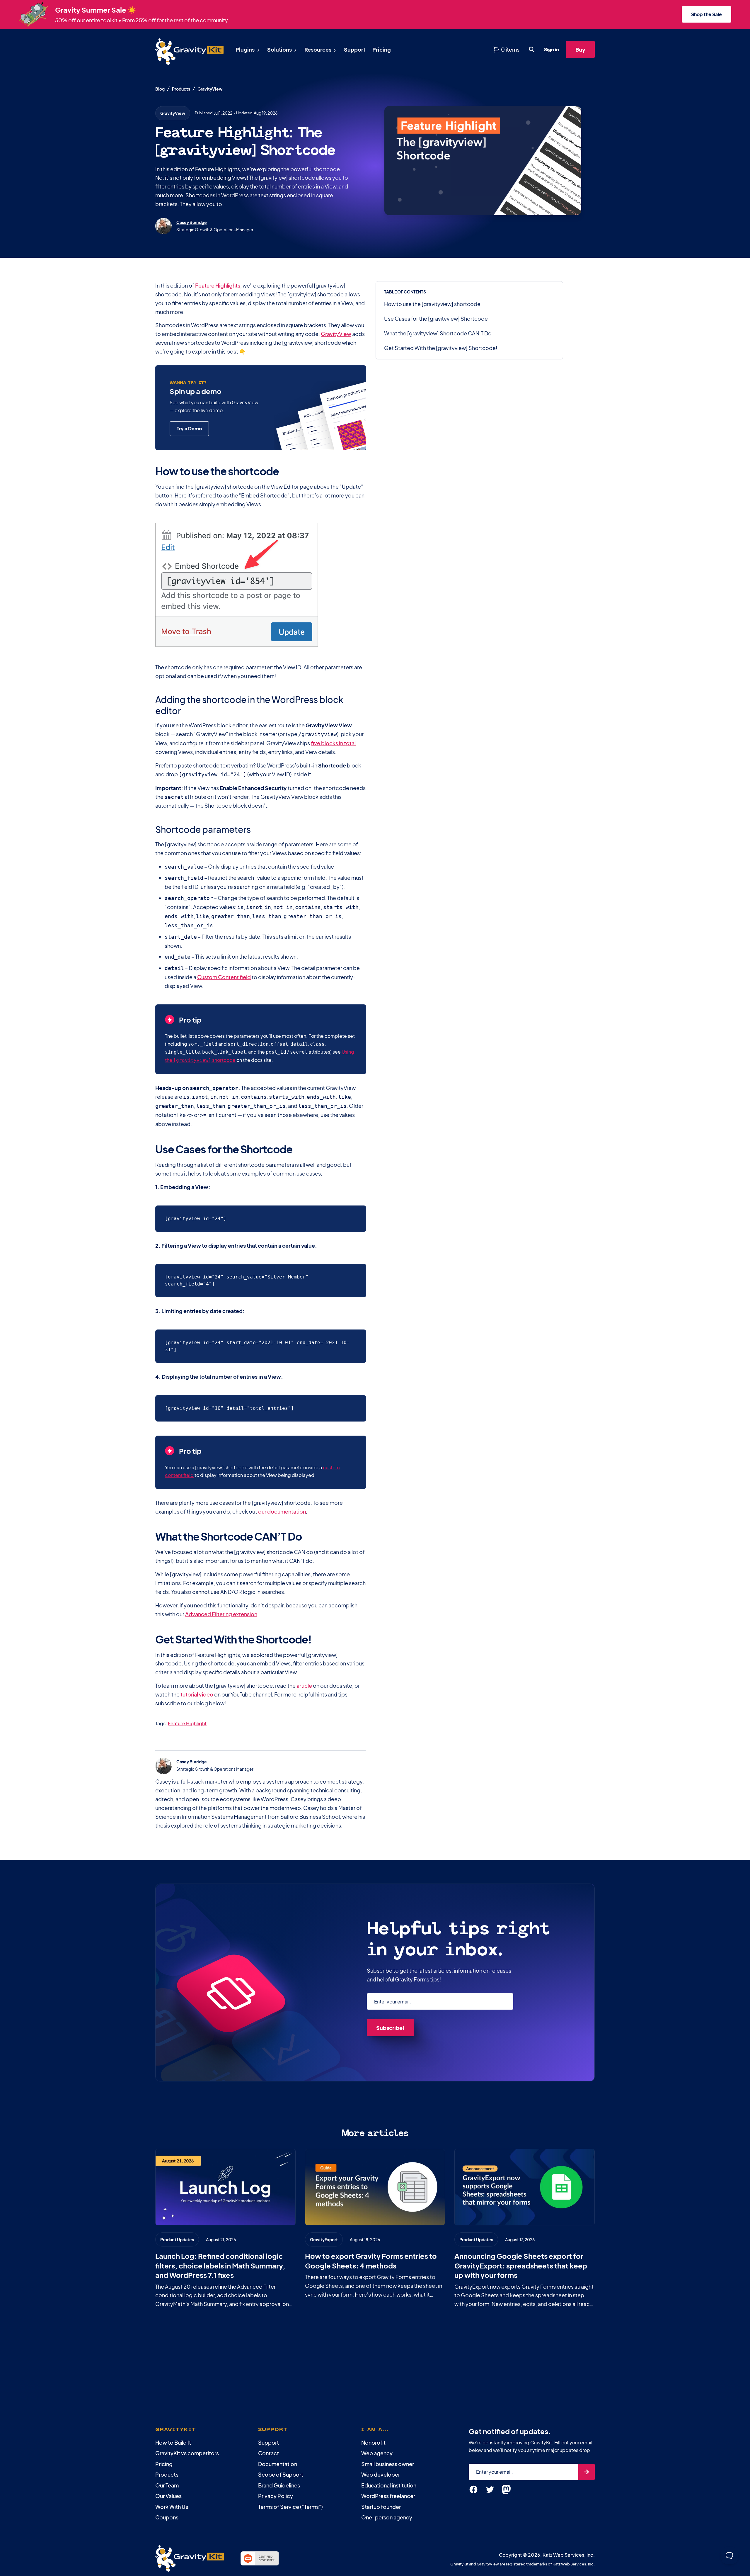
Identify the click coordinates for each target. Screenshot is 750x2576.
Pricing (164, 2464)
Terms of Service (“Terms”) (290, 2507)
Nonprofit (373, 2442)
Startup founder (381, 2507)
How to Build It (173, 2442)
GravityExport (324, 2239)
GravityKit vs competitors (187, 2453)
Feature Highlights (218, 285)
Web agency (377, 2453)
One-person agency (387, 2517)
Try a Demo (189, 428)
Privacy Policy (276, 2496)
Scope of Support (281, 2474)
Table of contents (405, 292)
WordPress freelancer (388, 2496)
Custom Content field (224, 977)
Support (269, 2442)
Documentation (278, 2464)
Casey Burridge (192, 222)
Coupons (167, 2517)
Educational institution (389, 2485)
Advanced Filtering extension (221, 1614)
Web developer (381, 2474)
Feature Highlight (187, 1723)
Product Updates (177, 2239)
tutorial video (197, 1694)
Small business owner (388, 2464)
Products (181, 89)
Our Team (167, 2485)
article (304, 1686)
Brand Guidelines (279, 2485)
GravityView (210, 89)
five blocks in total (333, 743)
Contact (269, 2453)
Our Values (168, 2496)
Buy (580, 49)
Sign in (552, 49)
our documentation (282, 1511)
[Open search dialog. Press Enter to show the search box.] (532, 50)
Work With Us (172, 2507)
